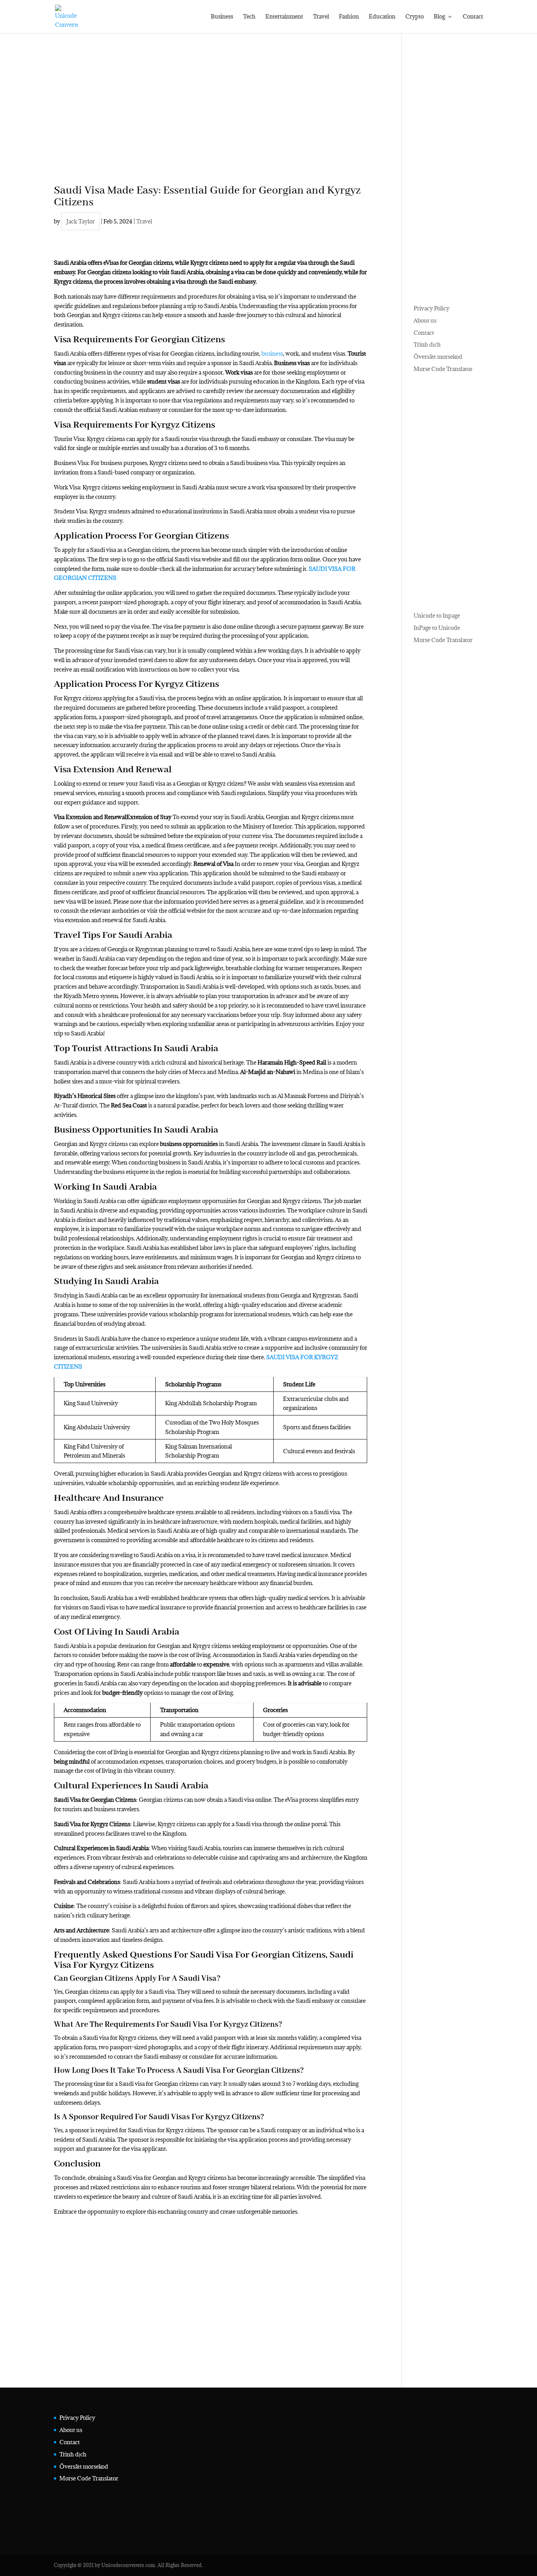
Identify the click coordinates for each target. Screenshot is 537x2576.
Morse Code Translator (443, 369)
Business (222, 17)
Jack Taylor (81, 221)
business (272, 353)
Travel (321, 17)
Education (382, 17)
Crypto (415, 17)
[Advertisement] (211, 120)
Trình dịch (427, 344)
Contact (473, 17)
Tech (249, 17)
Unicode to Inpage (437, 615)
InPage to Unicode (437, 628)
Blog (439, 17)
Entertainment (284, 17)
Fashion (349, 17)
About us (425, 320)
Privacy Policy (431, 308)
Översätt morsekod (438, 357)
